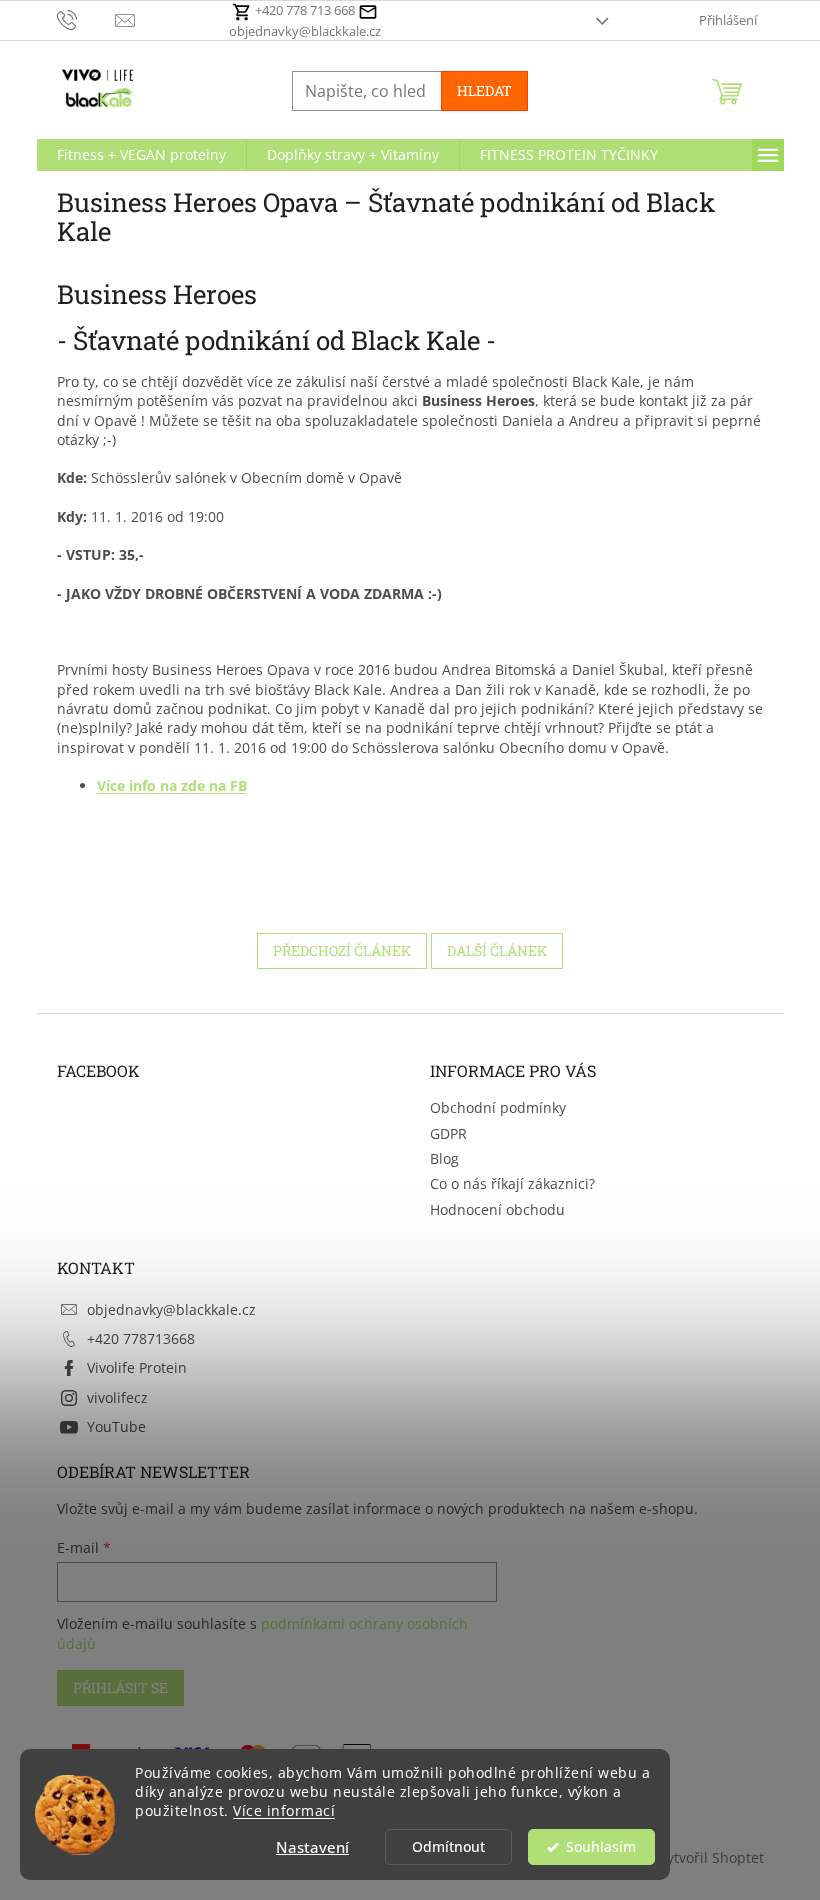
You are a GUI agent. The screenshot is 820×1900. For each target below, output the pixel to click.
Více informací (284, 1811)
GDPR (448, 1133)
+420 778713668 (141, 1338)
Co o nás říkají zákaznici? (512, 1183)
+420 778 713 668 (305, 10)
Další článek (497, 950)
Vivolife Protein (137, 1367)
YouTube (116, 1426)
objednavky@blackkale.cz (171, 1309)
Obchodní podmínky (498, 1107)
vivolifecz (117, 1397)
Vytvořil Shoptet (711, 1857)
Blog (444, 1158)
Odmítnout (448, 1847)
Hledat (484, 90)
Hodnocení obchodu (497, 1209)
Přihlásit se (120, 1687)
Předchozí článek (342, 950)
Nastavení (312, 1847)
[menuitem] (141, 155)
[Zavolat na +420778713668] (86, 19)
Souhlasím (601, 1847)
